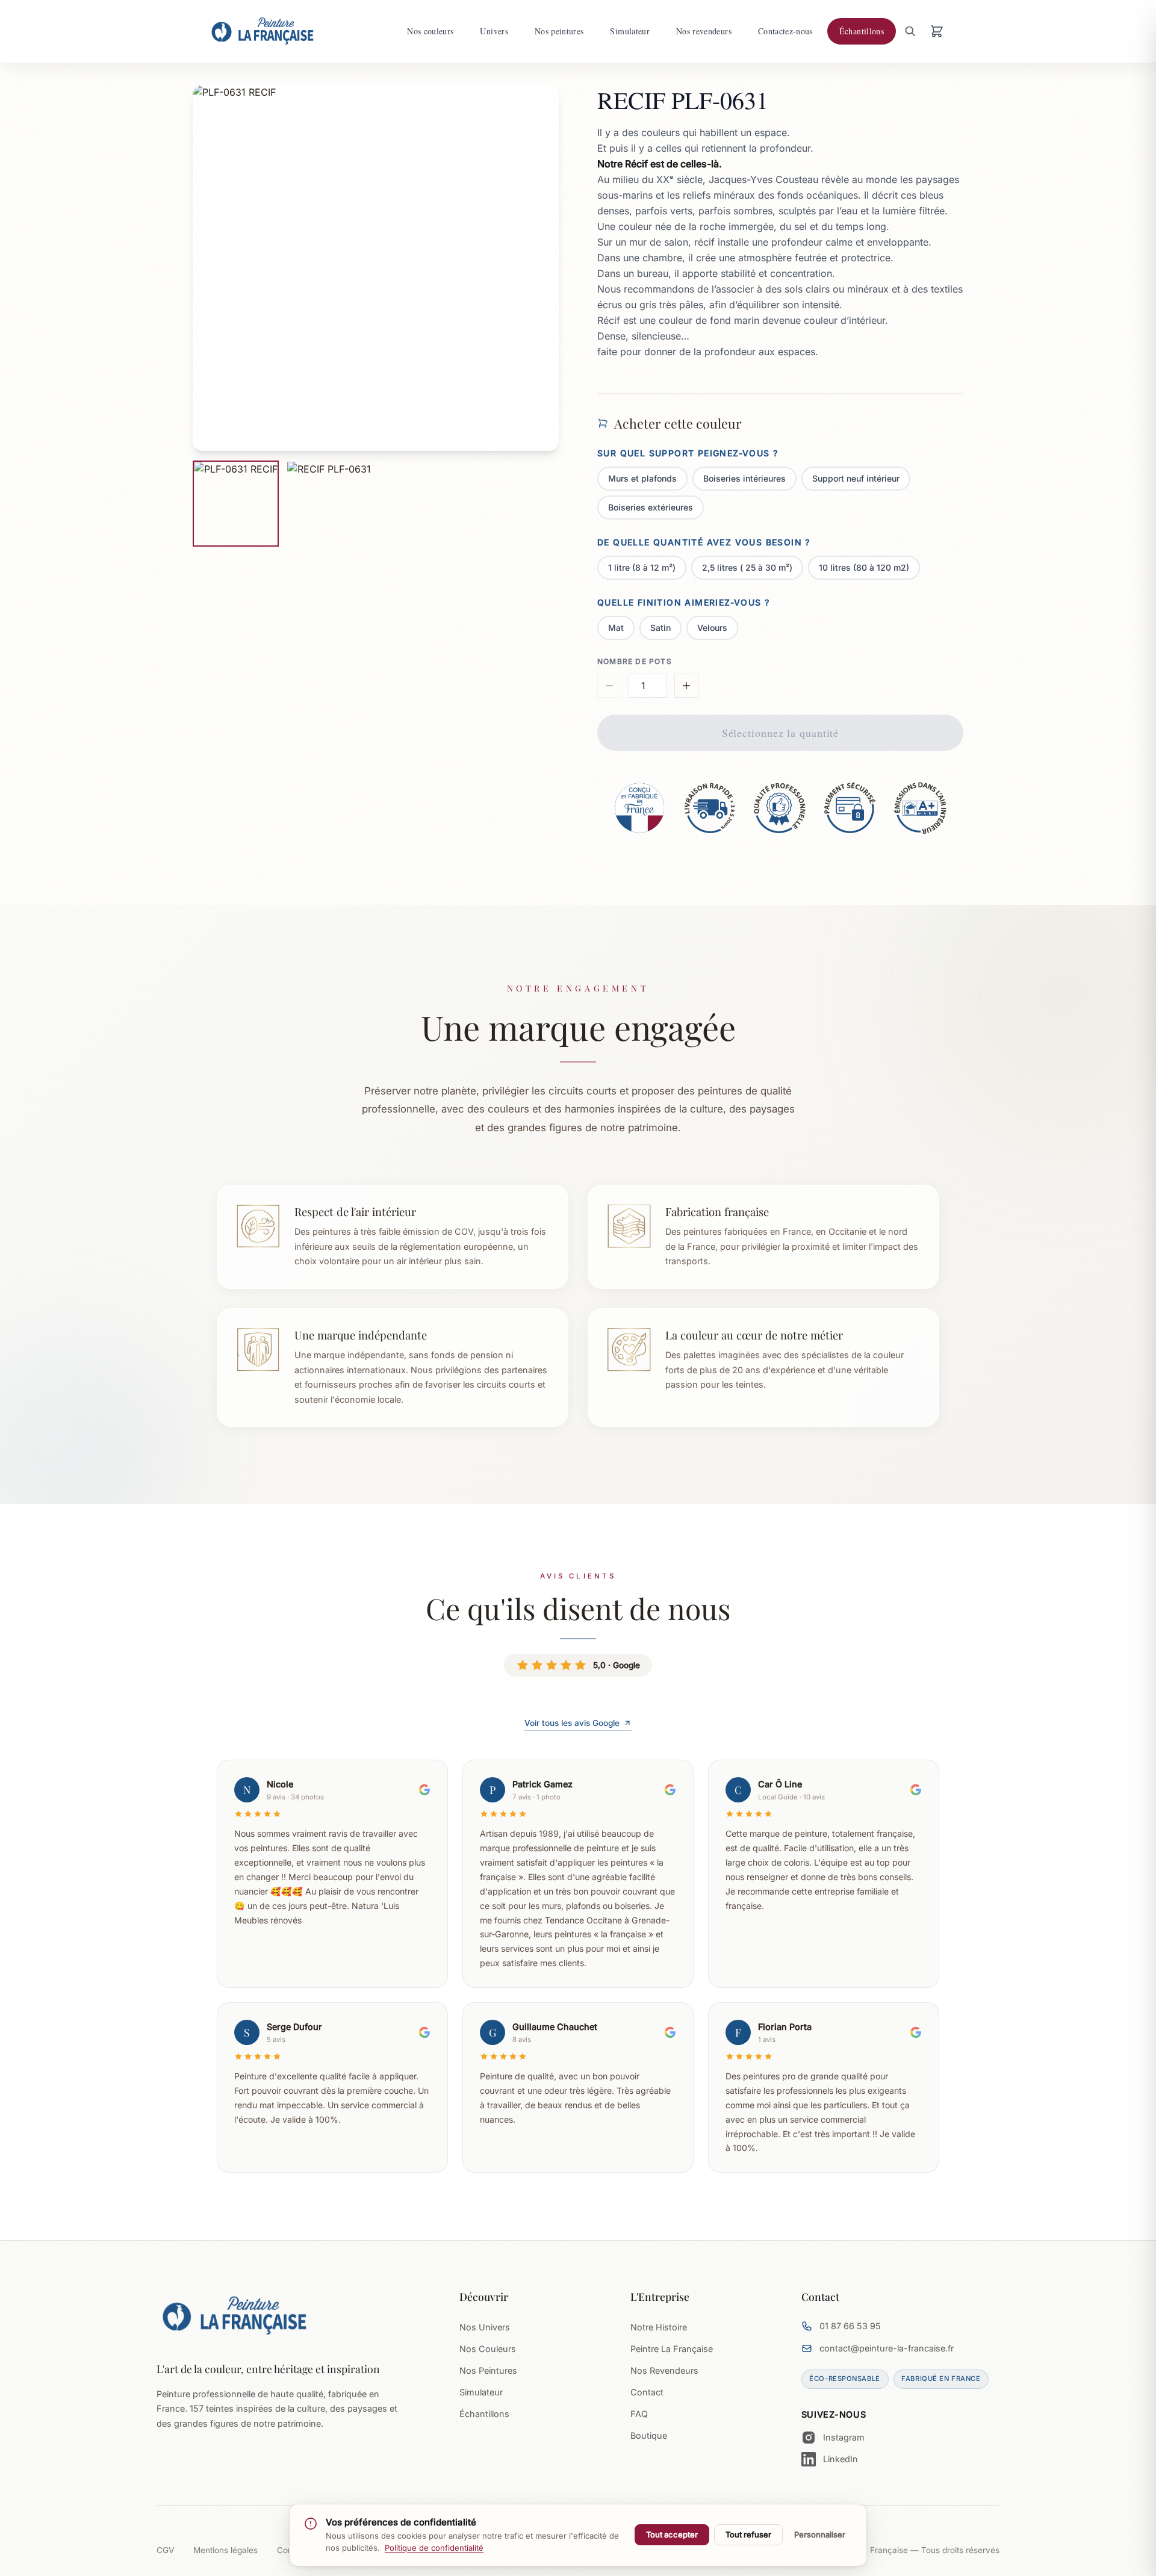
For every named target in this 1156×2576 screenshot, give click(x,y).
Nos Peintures (488, 2370)
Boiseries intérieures (744, 478)
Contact (647, 2392)
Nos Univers (485, 2327)
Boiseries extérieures (651, 507)
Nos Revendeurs (664, 2370)
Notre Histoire (659, 2327)
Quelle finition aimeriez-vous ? (683, 602)
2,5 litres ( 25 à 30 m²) (747, 567)
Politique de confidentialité (434, 2548)
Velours (712, 628)
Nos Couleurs (488, 2349)
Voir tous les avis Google (572, 1723)
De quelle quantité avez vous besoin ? (704, 542)
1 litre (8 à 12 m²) (642, 567)
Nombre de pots (635, 661)
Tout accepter (672, 2534)
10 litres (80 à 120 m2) (864, 567)
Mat (616, 628)
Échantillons (484, 2414)
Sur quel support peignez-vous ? (688, 453)
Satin (660, 628)
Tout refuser (748, 2534)
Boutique (649, 2435)
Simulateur (481, 2392)
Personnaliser (820, 2534)
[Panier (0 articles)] (937, 31)
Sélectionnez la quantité (781, 733)
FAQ (639, 2414)
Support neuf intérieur (856, 478)
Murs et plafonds (642, 478)
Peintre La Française (672, 2349)
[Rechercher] (910, 31)
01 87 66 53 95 (850, 2326)
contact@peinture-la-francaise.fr (887, 2348)
